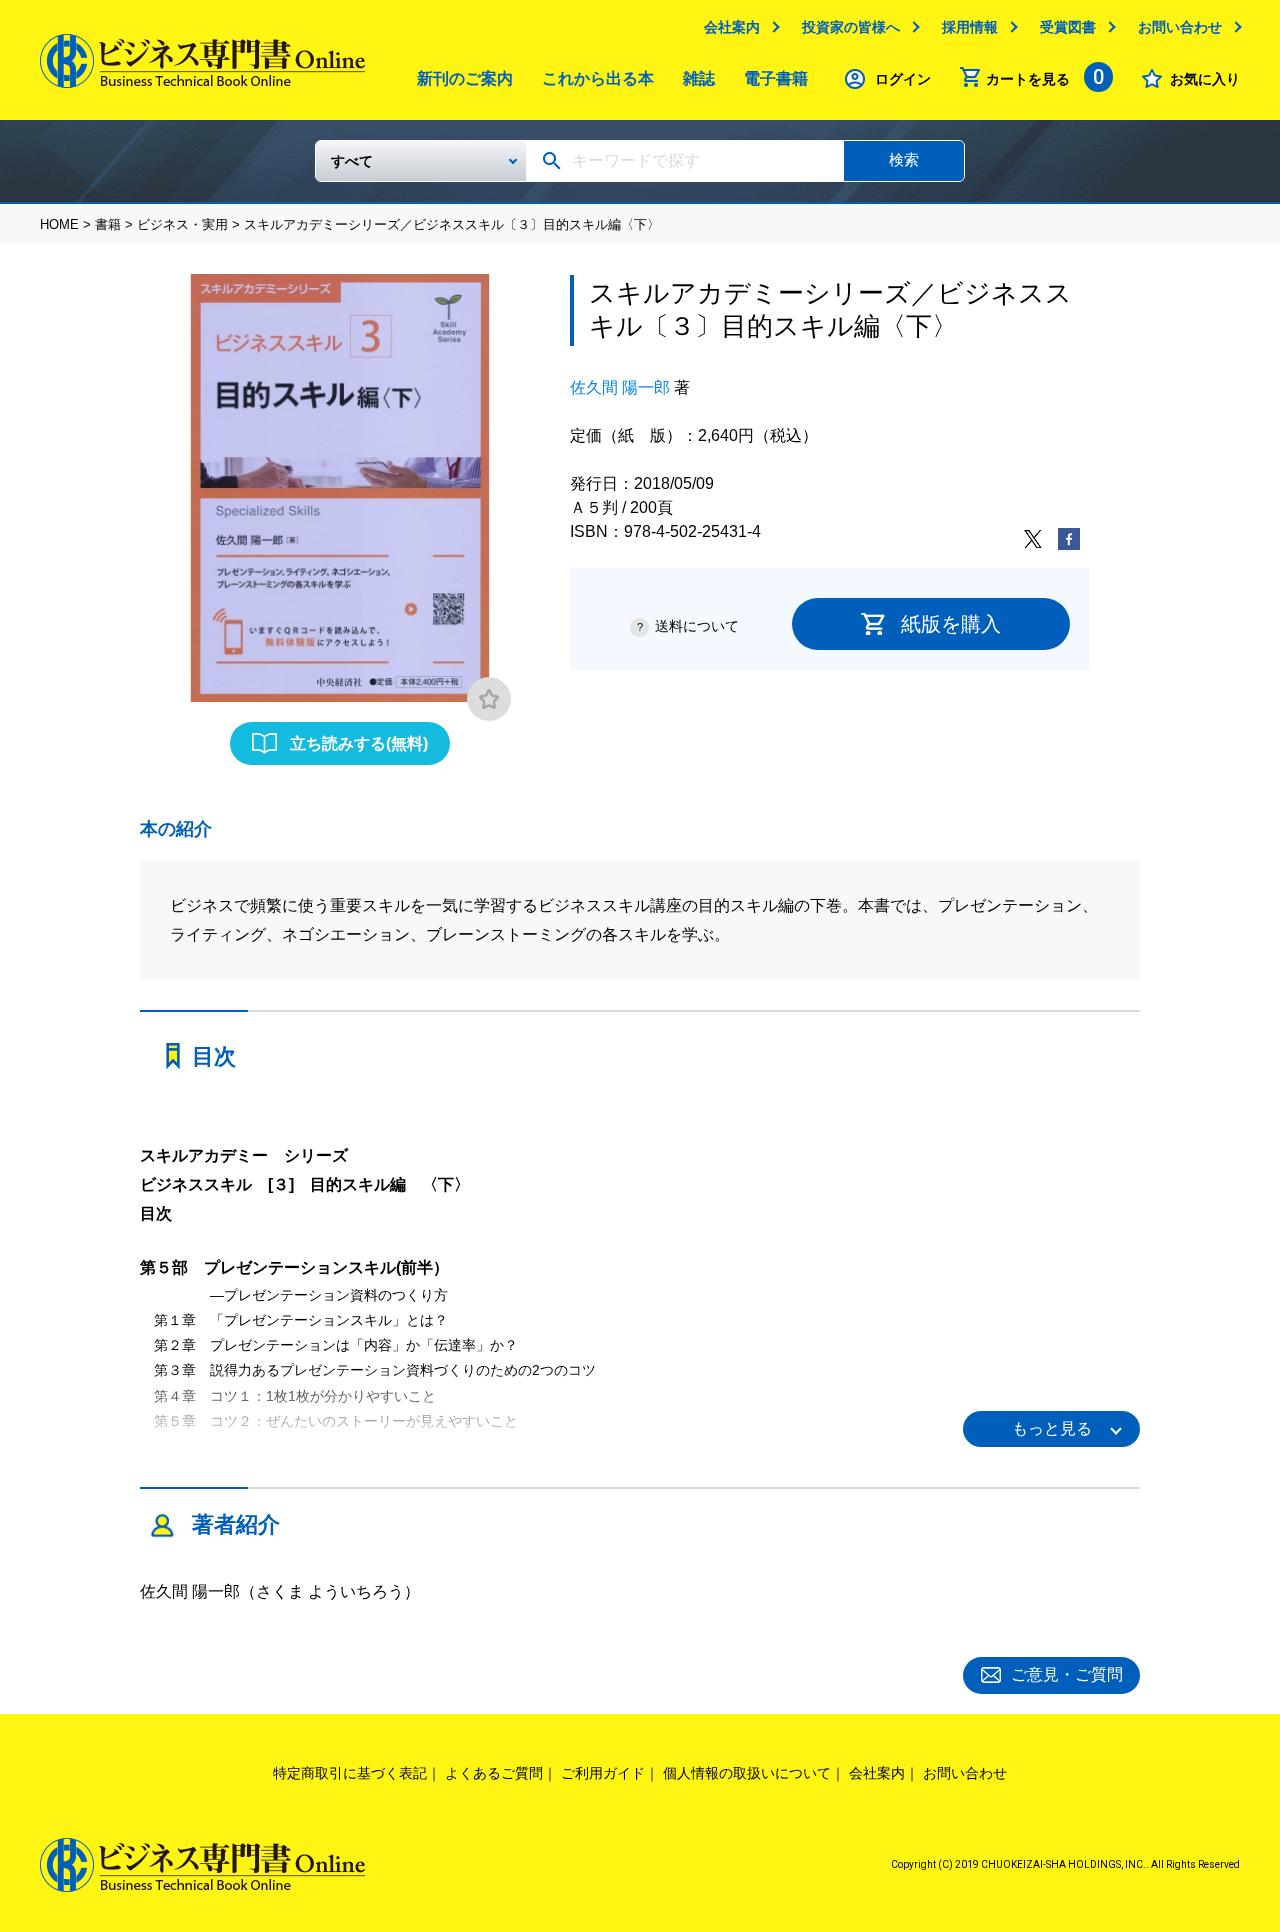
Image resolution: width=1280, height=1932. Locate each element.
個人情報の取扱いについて (747, 1773)
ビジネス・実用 (182, 224)
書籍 (108, 224)
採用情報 (970, 27)
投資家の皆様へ (851, 27)
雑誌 (699, 78)
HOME (59, 224)
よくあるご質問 (494, 1773)
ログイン (903, 79)
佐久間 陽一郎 (620, 387)
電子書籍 (776, 78)
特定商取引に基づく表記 (350, 1773)
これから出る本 (598, 78)
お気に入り (1205, 79)
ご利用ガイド (603, 1773)
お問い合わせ (1180, 27)
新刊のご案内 (465, 78)
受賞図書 (1068, 27)
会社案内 (732, 27)
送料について (697, 626)
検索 (904, 159)
